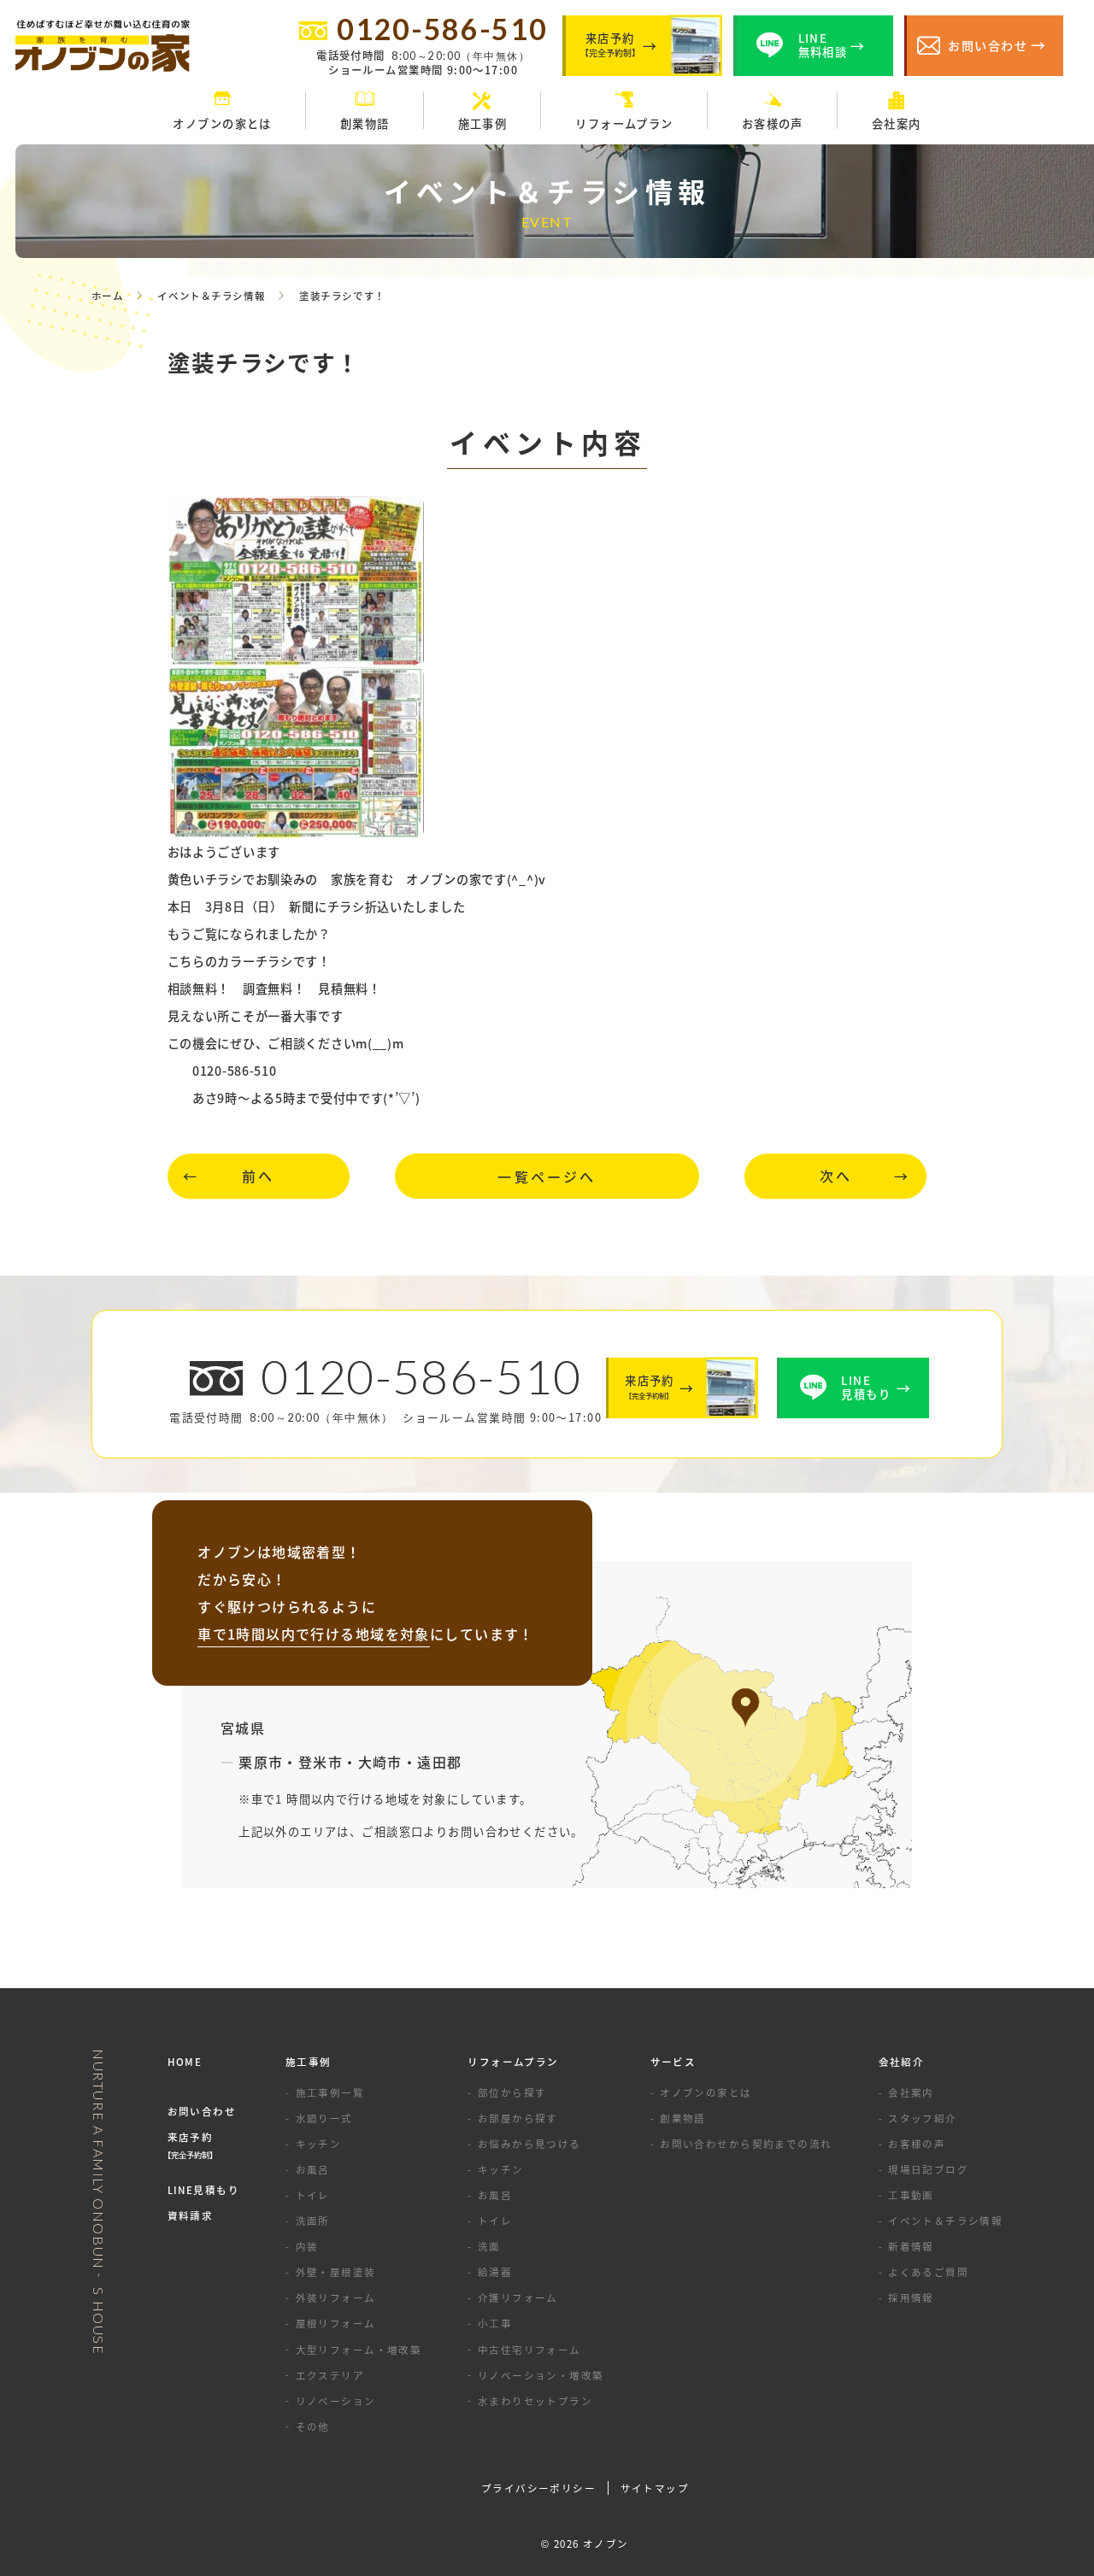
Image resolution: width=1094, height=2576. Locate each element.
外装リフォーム (336, 2297)
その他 (313, 2426)
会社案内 (911, 2092)
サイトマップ (655, 2488)
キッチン (319, 2144)
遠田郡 (439, 1762)
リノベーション (336, 2401)
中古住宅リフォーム (529, 2350)
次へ (836, 1177)
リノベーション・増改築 (541, 2375)
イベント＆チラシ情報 (945, 2221)
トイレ (313, 2195)
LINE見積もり (203, 2190)
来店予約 (192, 2145)
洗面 (489, 2246)
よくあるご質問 (928, 2272)
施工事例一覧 (330, 2092)
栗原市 (261, 1762)
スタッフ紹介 (923, 2118)
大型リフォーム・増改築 (359, 2350)
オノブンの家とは (706, 2092)
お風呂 (313, 2169)
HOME (185, 2062)
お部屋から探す (518, 2118)
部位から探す (512, 2092)
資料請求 (191, 2215)
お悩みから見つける (529, 2144)
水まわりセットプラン (535, 2401)
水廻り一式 (324, 2118)
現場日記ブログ (928, 2169)
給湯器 (495, 2272)
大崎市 (380, 1762)
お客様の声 (917, 2144)
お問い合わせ (202, 2111)
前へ (258, 1177)
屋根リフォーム (336, 2323)
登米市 (321, 1762)
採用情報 (911, 2297)
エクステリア (330, 2375)
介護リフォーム (518, 2297)
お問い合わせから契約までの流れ (746, 2144)
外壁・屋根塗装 (336, 2272)
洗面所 (313, 2221)
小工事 (495, 2323)
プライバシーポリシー (538, 2488)
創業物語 (683, 2118)
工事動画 (911, 2195)
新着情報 (911, 2246)
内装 (307, 2246)
